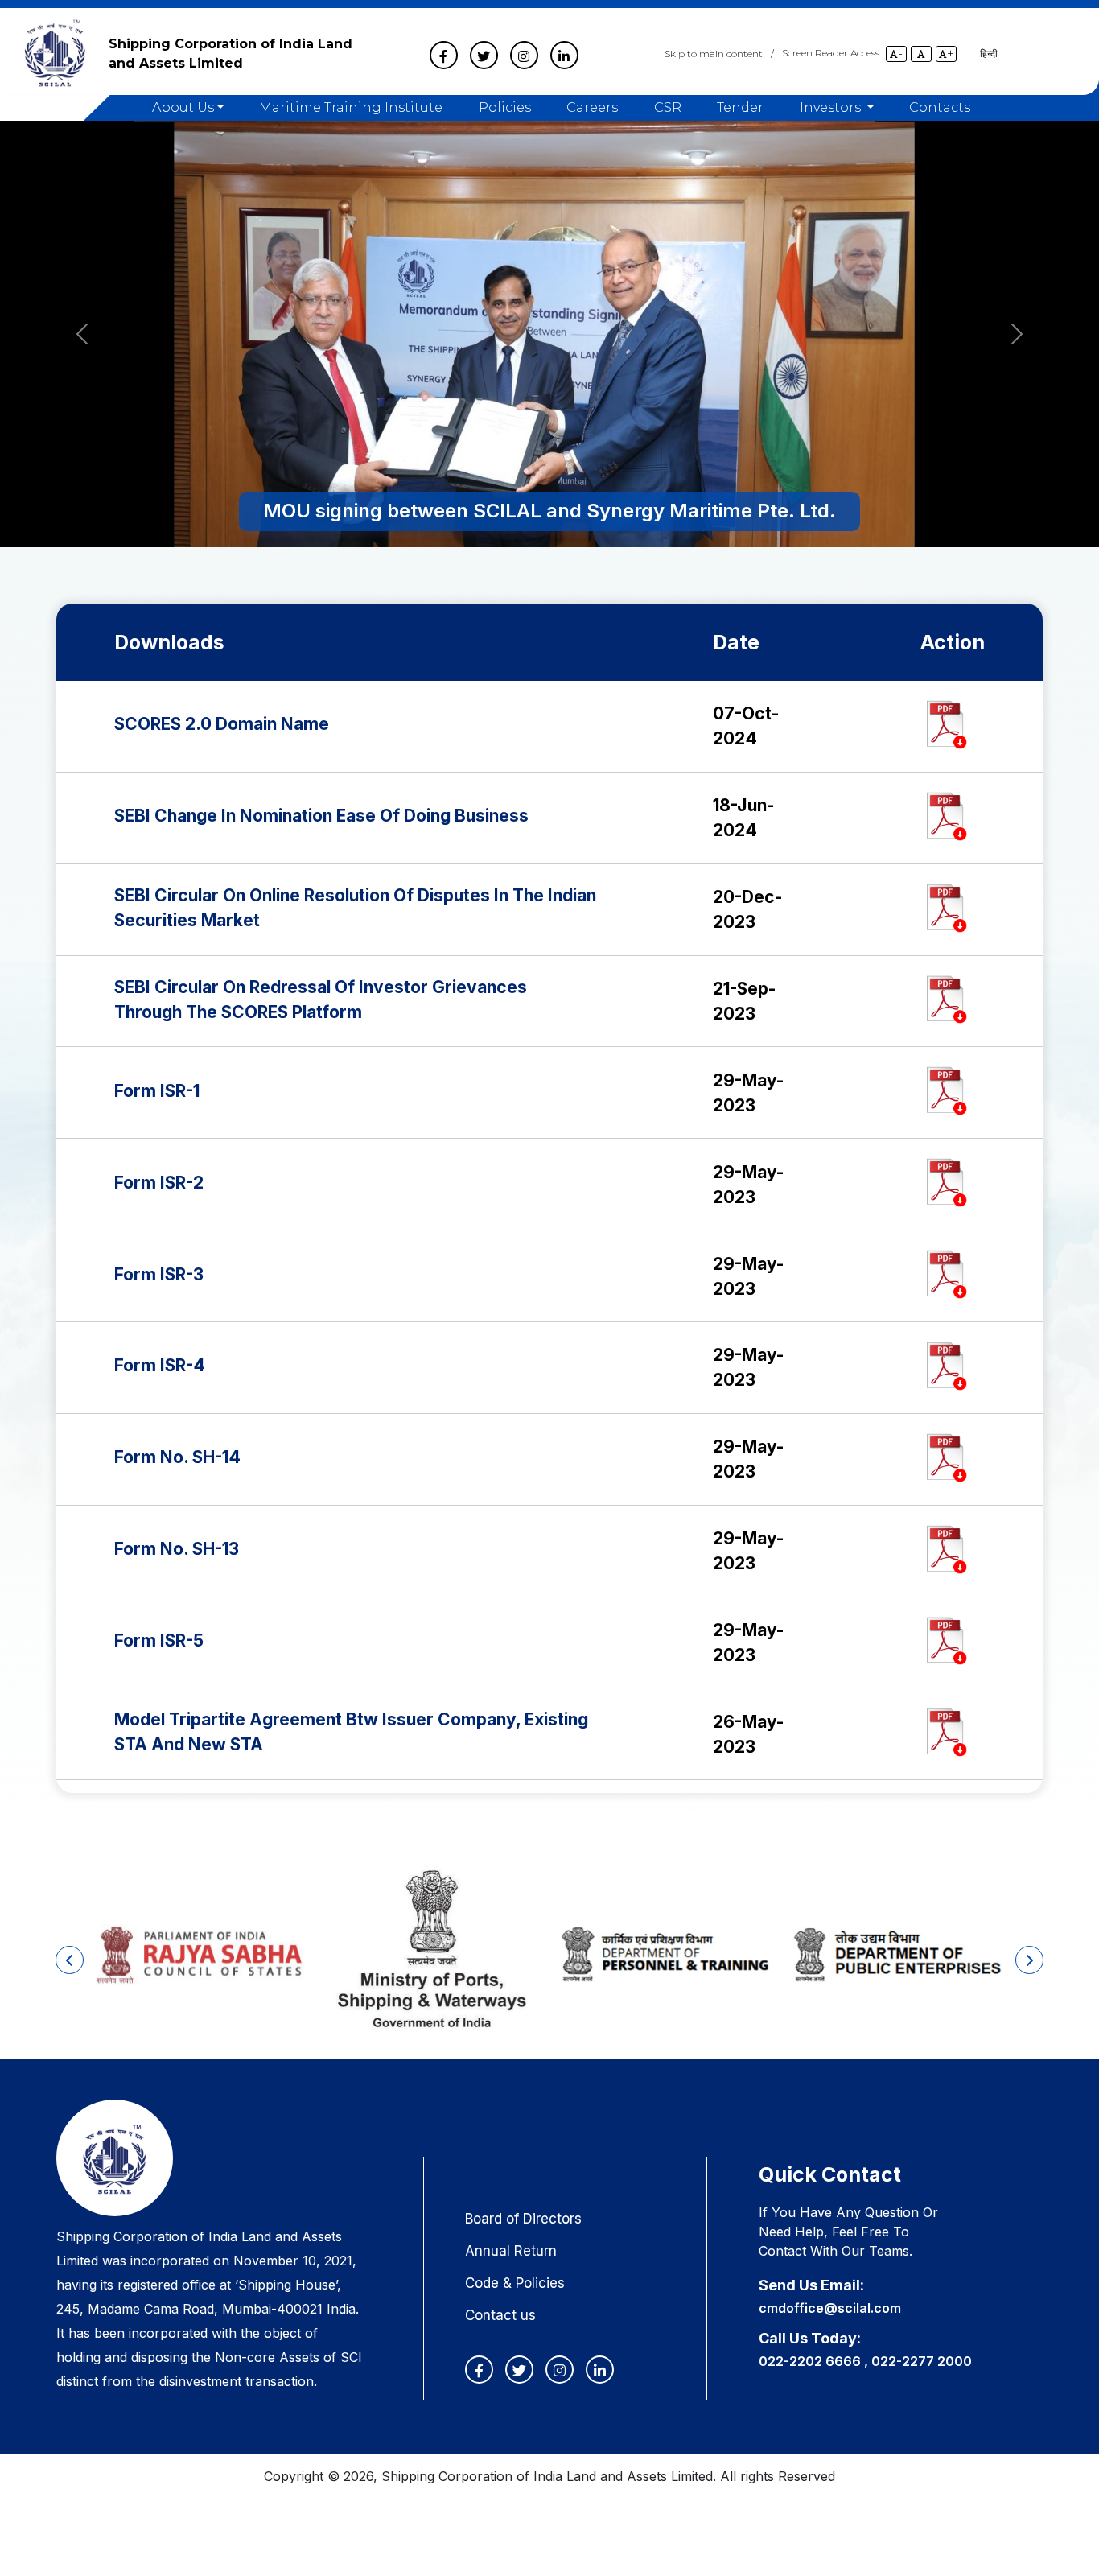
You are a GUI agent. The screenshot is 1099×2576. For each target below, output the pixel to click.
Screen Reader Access (831, 53)
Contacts (940, 108)
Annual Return (511, 2251)
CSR (668, 108)
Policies (505, 108)
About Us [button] (183, 108)
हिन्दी (989, 54)
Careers (592, 108)
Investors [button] (832, 108)
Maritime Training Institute (351, 108)
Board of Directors (523, 2219)
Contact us (500, 2315)
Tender (740, 108)
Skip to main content (714, 54)
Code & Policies (515, 2283)
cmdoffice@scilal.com (830, 2308)
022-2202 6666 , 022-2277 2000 (865, 2361)
